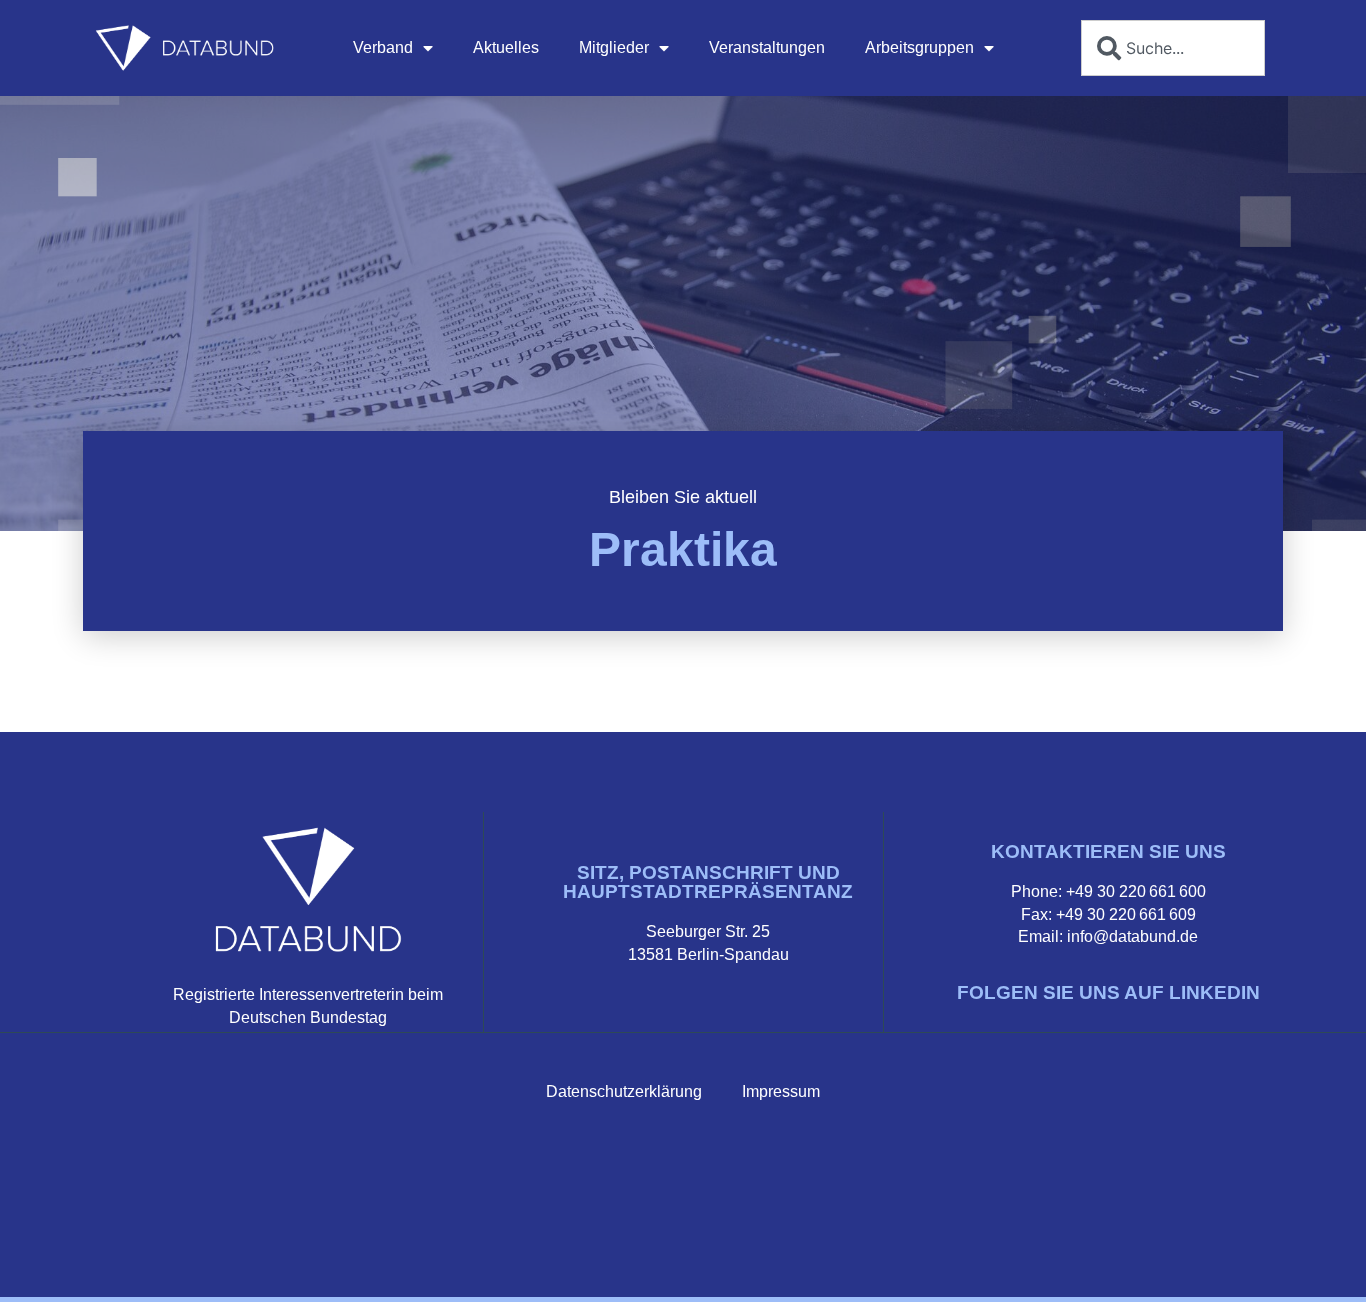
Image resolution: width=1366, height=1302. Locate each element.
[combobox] (1173, 48)
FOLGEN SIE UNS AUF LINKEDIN (1108, 992)
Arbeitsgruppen (919, 47)
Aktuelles (506, 47)
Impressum (781, 1091)
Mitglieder (614, 47)
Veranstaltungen (767, 47)
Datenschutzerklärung (624, 1091)
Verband (383, 47)
